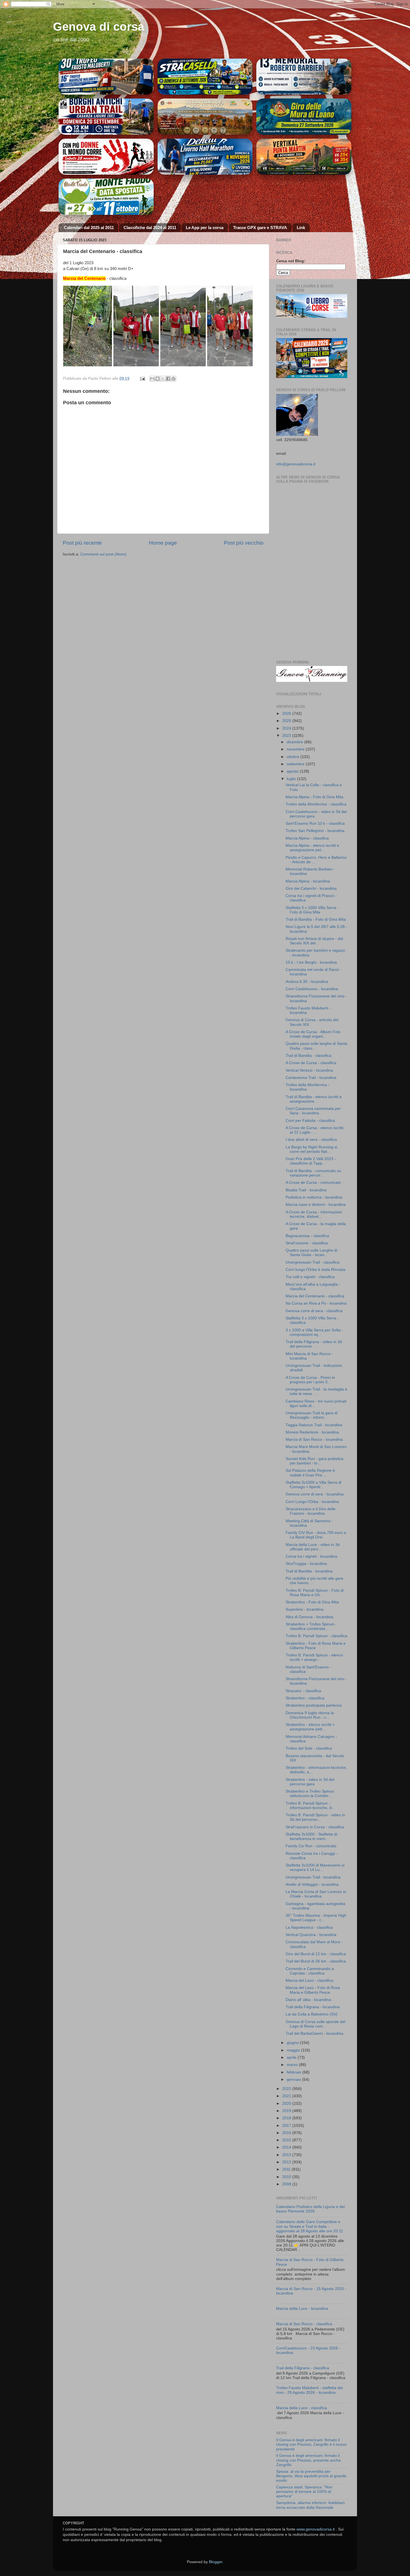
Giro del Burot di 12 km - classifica (316, 1954)
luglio (292, 779)
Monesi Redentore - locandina (312, 1432)
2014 (287, 2147)
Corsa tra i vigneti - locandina (311, 1556)
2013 (287, 2155)
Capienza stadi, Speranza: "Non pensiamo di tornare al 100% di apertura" (304, 2492)
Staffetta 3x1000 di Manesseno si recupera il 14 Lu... (315, 1867)
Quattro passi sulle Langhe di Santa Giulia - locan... (311, 1253)
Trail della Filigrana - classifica (303, 2368)
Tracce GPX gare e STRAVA (260, 228)
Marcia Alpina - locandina (308, 881)
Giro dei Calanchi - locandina (311, 888)
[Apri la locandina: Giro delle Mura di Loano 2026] (304, 117)
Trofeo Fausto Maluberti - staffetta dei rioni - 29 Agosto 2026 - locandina (309, 2390)
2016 (287, 2133)
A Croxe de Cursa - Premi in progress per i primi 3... (310, 1380)
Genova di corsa (99, 27)
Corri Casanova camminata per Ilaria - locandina (313, 1111)
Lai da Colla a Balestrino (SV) (312, 2014)
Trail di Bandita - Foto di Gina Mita (316, 919)
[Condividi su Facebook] (168, 379)
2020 (287, 2104)
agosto (293, 771)
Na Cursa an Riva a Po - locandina (316, 1303)
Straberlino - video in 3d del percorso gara (310, 1782)
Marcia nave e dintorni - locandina (316, 1205)
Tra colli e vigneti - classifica (310, 1277)
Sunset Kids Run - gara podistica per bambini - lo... (314, 1461)
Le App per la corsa (205, 228)
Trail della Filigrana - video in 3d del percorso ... (314, 1344)
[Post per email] (142, 378)
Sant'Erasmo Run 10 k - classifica (315, 823)
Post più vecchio (244, 543)
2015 (287, 2140)
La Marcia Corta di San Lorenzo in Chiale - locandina (316, 1894)
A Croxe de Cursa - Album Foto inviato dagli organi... (313, 1034)
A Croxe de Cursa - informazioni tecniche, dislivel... (314, 1214)
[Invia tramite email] (152, 379)
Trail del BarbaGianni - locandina (314, 2033)
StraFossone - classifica (307, 1243)
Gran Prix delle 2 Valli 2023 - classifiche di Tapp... (311, 1161)
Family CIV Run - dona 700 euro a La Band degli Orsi (316, 1535)
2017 (287, 2126)
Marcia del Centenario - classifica (315, 1296)
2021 (287, 2096)
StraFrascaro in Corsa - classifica (315, 1827)
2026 (287, 714)
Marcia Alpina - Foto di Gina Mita (314, 797)
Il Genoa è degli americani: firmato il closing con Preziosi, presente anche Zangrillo (308, 2460)
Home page (163, 543)
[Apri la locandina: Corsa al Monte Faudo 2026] (106, 157)
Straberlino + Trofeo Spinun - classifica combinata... (311, 1626)
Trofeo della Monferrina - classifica (316, 804)
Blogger (216, 2562)
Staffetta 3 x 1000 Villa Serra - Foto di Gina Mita (312, 910)
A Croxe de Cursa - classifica (311, 1063)
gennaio (294, 2080)
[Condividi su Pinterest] (173, 379)
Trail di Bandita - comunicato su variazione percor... (313, 1173)
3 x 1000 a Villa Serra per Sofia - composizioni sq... (314, 1332)
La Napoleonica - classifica (309, 1927)
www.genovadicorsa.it (316, 2529)
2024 (287, 728)
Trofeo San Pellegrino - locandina (315, 831)
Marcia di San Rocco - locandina (314, 1439)
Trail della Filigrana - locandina (313, 2007)
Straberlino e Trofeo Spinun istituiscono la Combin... (310, 1794)
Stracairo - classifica (303, 1691)
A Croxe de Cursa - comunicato (313, 1183)
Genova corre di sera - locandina (315, 1494)
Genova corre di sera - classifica (314, 1311)
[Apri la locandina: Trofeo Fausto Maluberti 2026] (106, 77)
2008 (287, 2184)
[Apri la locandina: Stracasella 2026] (205, 77)
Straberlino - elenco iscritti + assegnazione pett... (310, 1727)
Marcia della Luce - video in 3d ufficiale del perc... (313, 1547)
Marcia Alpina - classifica (307, 838)
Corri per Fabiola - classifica (310, 1121)
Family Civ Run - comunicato (311, 1846)
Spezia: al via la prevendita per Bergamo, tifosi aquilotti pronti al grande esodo (311, 2476)
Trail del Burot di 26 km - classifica (316, 1961)
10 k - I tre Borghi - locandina (311, 962)
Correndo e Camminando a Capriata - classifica (310, 1971)
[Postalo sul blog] (158, 379)
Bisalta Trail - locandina (306, 1190)
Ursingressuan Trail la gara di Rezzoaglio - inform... (312, 1415)
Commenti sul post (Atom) (103, 554)
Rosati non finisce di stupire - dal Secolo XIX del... (314, 941)
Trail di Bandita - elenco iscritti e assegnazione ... (314, 1099)
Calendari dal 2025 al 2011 (89, 228)
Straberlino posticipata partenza (314, 1705)
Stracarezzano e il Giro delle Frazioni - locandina (311, 1511)
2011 (287, 2169)
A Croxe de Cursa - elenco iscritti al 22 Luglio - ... (314, 1130)
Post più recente (82, 543)
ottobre (294, 757)
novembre (296, 749)
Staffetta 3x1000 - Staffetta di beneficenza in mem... (311, 1837)
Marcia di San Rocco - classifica (304, 2324)
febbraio (295, 2072)
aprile (292, 2057)
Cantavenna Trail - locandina (311, 1078)
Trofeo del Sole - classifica (309, 1748)
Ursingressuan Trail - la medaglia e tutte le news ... (316, 1392)
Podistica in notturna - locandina (314, 1197)
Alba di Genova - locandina (309, 1617)
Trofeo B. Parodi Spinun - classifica (316, 1636)
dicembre (296, 742)
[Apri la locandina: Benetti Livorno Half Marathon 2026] (205, 157)
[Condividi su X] (163, 379)
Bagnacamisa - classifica (307, 1236)
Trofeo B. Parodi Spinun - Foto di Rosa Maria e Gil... (315, 1593)
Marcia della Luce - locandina (302, 2309)
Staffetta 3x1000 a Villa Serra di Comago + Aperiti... (313, 1485)
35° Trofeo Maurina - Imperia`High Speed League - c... (316, 1918)
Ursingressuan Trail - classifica (313, 1262)
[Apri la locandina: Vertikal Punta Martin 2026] (304, 157)
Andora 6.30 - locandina (307, 982)
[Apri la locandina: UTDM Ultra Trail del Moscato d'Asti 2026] (205, 117)
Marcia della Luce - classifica (302, 2408)
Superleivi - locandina (305, 1609)
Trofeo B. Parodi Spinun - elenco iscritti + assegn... (314, 1657)
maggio (294, 2050)
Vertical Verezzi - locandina (309, 1070)
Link (301, 228)
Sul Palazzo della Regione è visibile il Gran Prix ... (310, 1473)
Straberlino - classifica (305, 1698)
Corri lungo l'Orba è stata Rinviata (315, 1270)
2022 (287, 2089)
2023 (287, 736)
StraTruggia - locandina (306, 1564)
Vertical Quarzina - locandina (311, 1935)
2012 (287, 2162)
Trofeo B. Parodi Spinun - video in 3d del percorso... (315, 1817)
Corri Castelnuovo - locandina (312, 989)
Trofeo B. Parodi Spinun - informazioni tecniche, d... (310, 1806)
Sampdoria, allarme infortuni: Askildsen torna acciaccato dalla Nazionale (310, 2505)
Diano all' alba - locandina (308, 2000)
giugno (293, 2043)
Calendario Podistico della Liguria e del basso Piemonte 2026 (310, 2209)
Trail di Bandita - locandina (309, 1571)
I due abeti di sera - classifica (311, 1140)
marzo (293, 2065)
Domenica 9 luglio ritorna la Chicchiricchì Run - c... (310, 1715)
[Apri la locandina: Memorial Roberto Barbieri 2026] (304, 77)
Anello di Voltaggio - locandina (312, 1885)
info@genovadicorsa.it (296, 464)
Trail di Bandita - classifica (308, 1056)
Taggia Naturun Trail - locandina (314, 1425)
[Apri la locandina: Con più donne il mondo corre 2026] (106, 197)
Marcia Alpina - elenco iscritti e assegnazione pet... (312, 848)
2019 (287, 2111)
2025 (287, 721)
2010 (287, 2177)
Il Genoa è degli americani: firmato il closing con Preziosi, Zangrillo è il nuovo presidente (311, 2444)
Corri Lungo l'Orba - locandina (312, 1502)
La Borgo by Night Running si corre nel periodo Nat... (311, 1149)
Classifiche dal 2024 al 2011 (150, 228)
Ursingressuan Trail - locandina (313, 1877)
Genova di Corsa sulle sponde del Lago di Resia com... (315, 2024)
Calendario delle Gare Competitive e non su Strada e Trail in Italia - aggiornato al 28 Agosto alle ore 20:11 (310, 2226)
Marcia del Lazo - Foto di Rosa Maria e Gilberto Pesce (313, 1990)
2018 (287, 2118)
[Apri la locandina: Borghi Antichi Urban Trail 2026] (106, 117)
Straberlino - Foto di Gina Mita (312, 1602)
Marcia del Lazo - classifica (309, 1980)
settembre (296, 764)
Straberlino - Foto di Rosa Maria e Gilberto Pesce (316, 1646)
